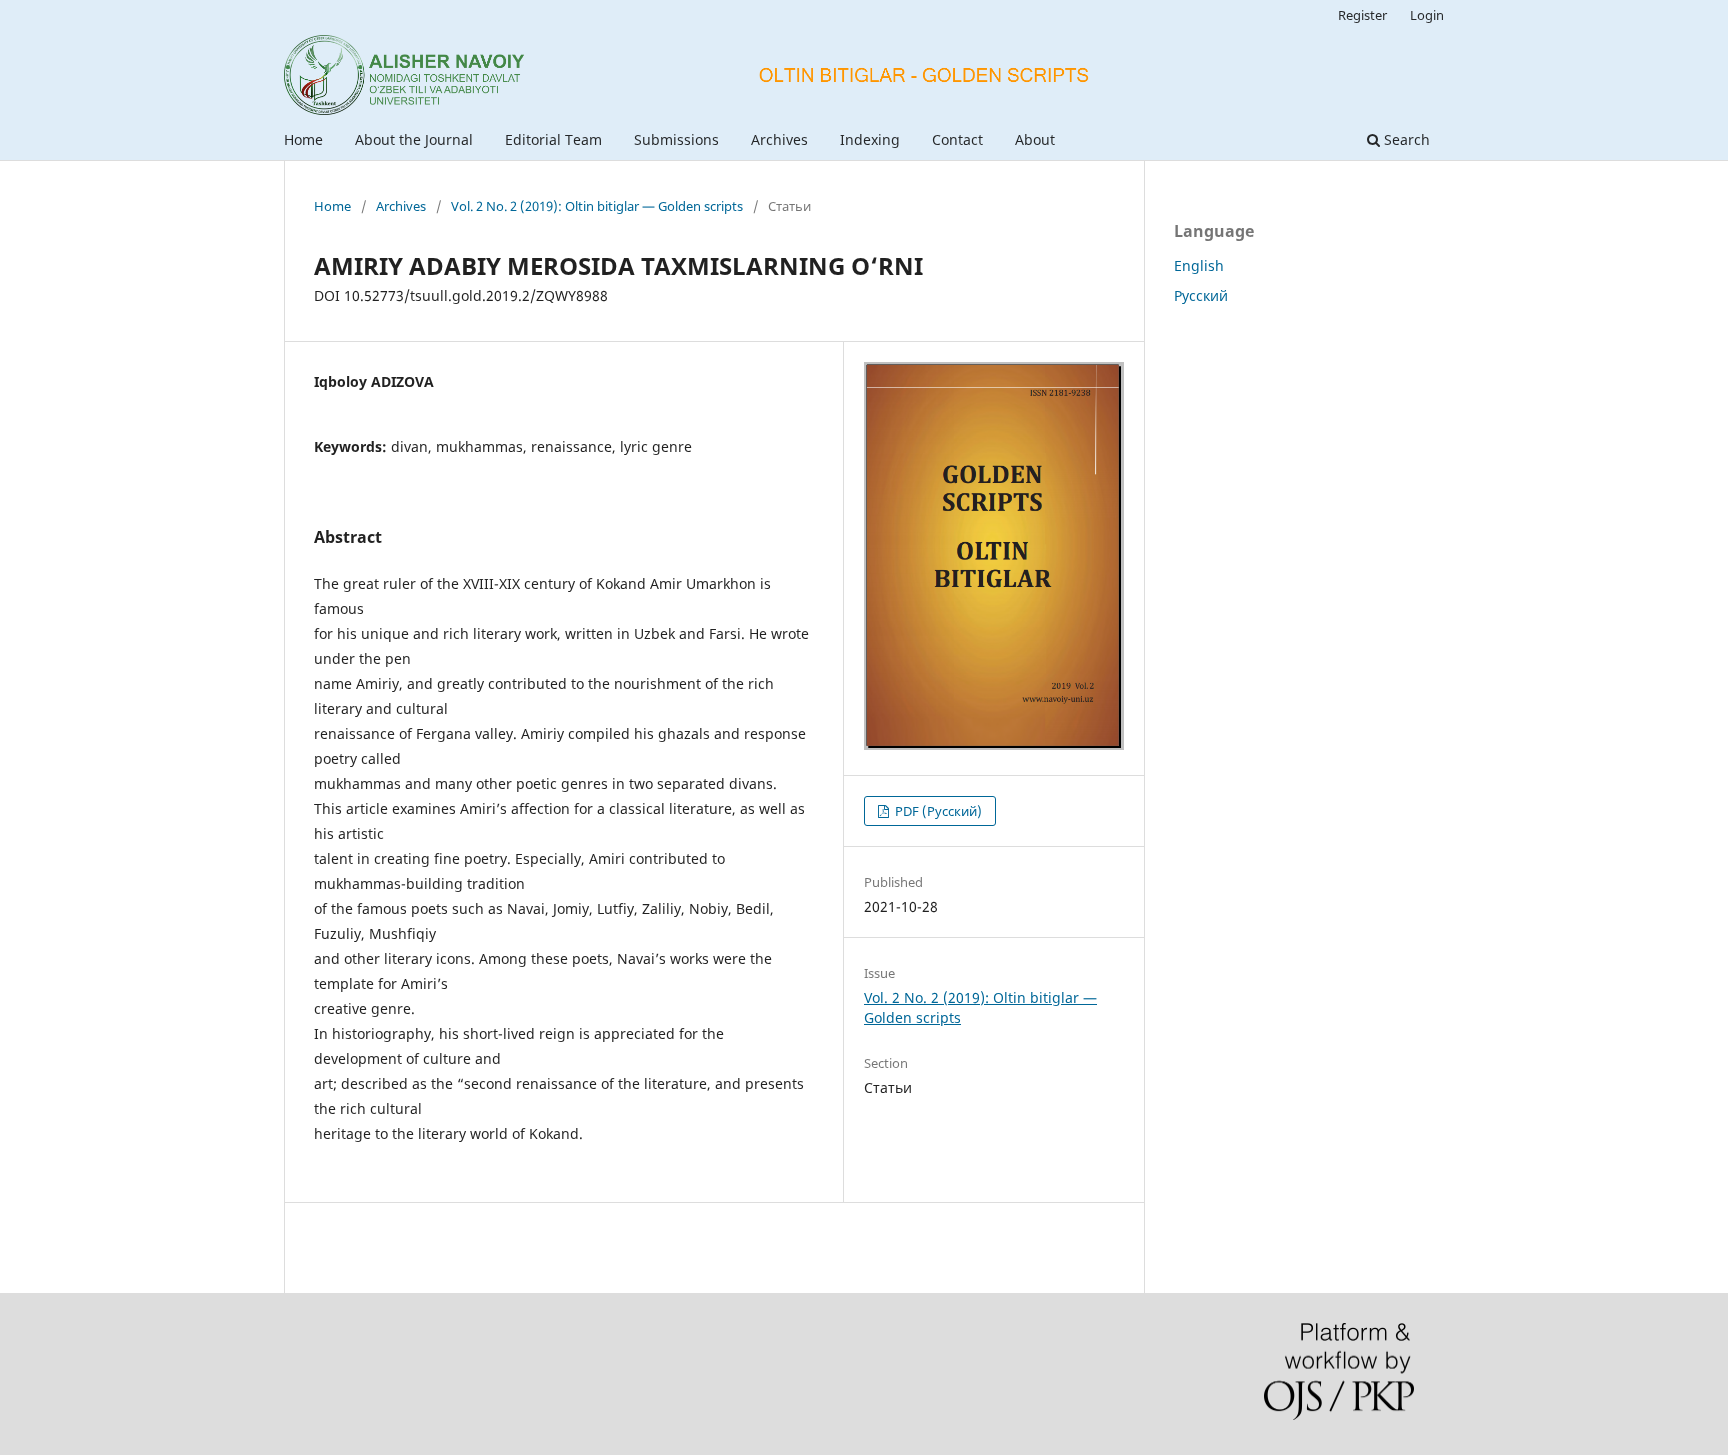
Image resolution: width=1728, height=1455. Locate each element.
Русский (1201, 295)
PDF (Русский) (937, 811)
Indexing (870, 139)
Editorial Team (553, 139)
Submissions (676, 139)
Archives (779, 139)
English (1199, 265)
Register (1362, 15)
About (1035, 139)
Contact (957, 139)
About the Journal (414, 139)
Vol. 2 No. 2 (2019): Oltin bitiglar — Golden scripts (597, 206)
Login (1427, 15)
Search (1405, 139)
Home (303, 139)
